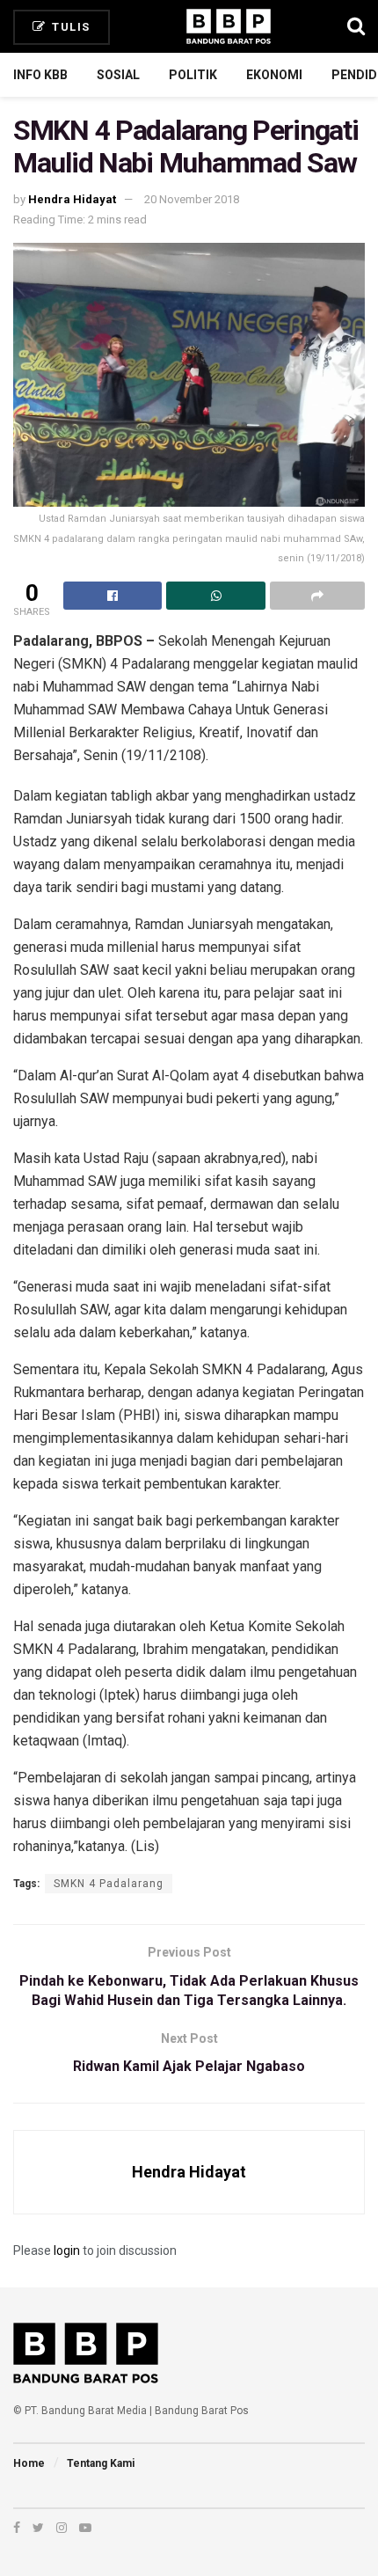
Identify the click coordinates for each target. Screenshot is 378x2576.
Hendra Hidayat (72, 199)
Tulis (69, 27)
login (67, 2250)
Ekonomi (274, 75)
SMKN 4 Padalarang (109, 1884)
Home (29, 2463)
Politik (193, 75)
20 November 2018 (192, 199)
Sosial (118, 75)
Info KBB (40, 75)
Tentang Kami (101, 2463)
